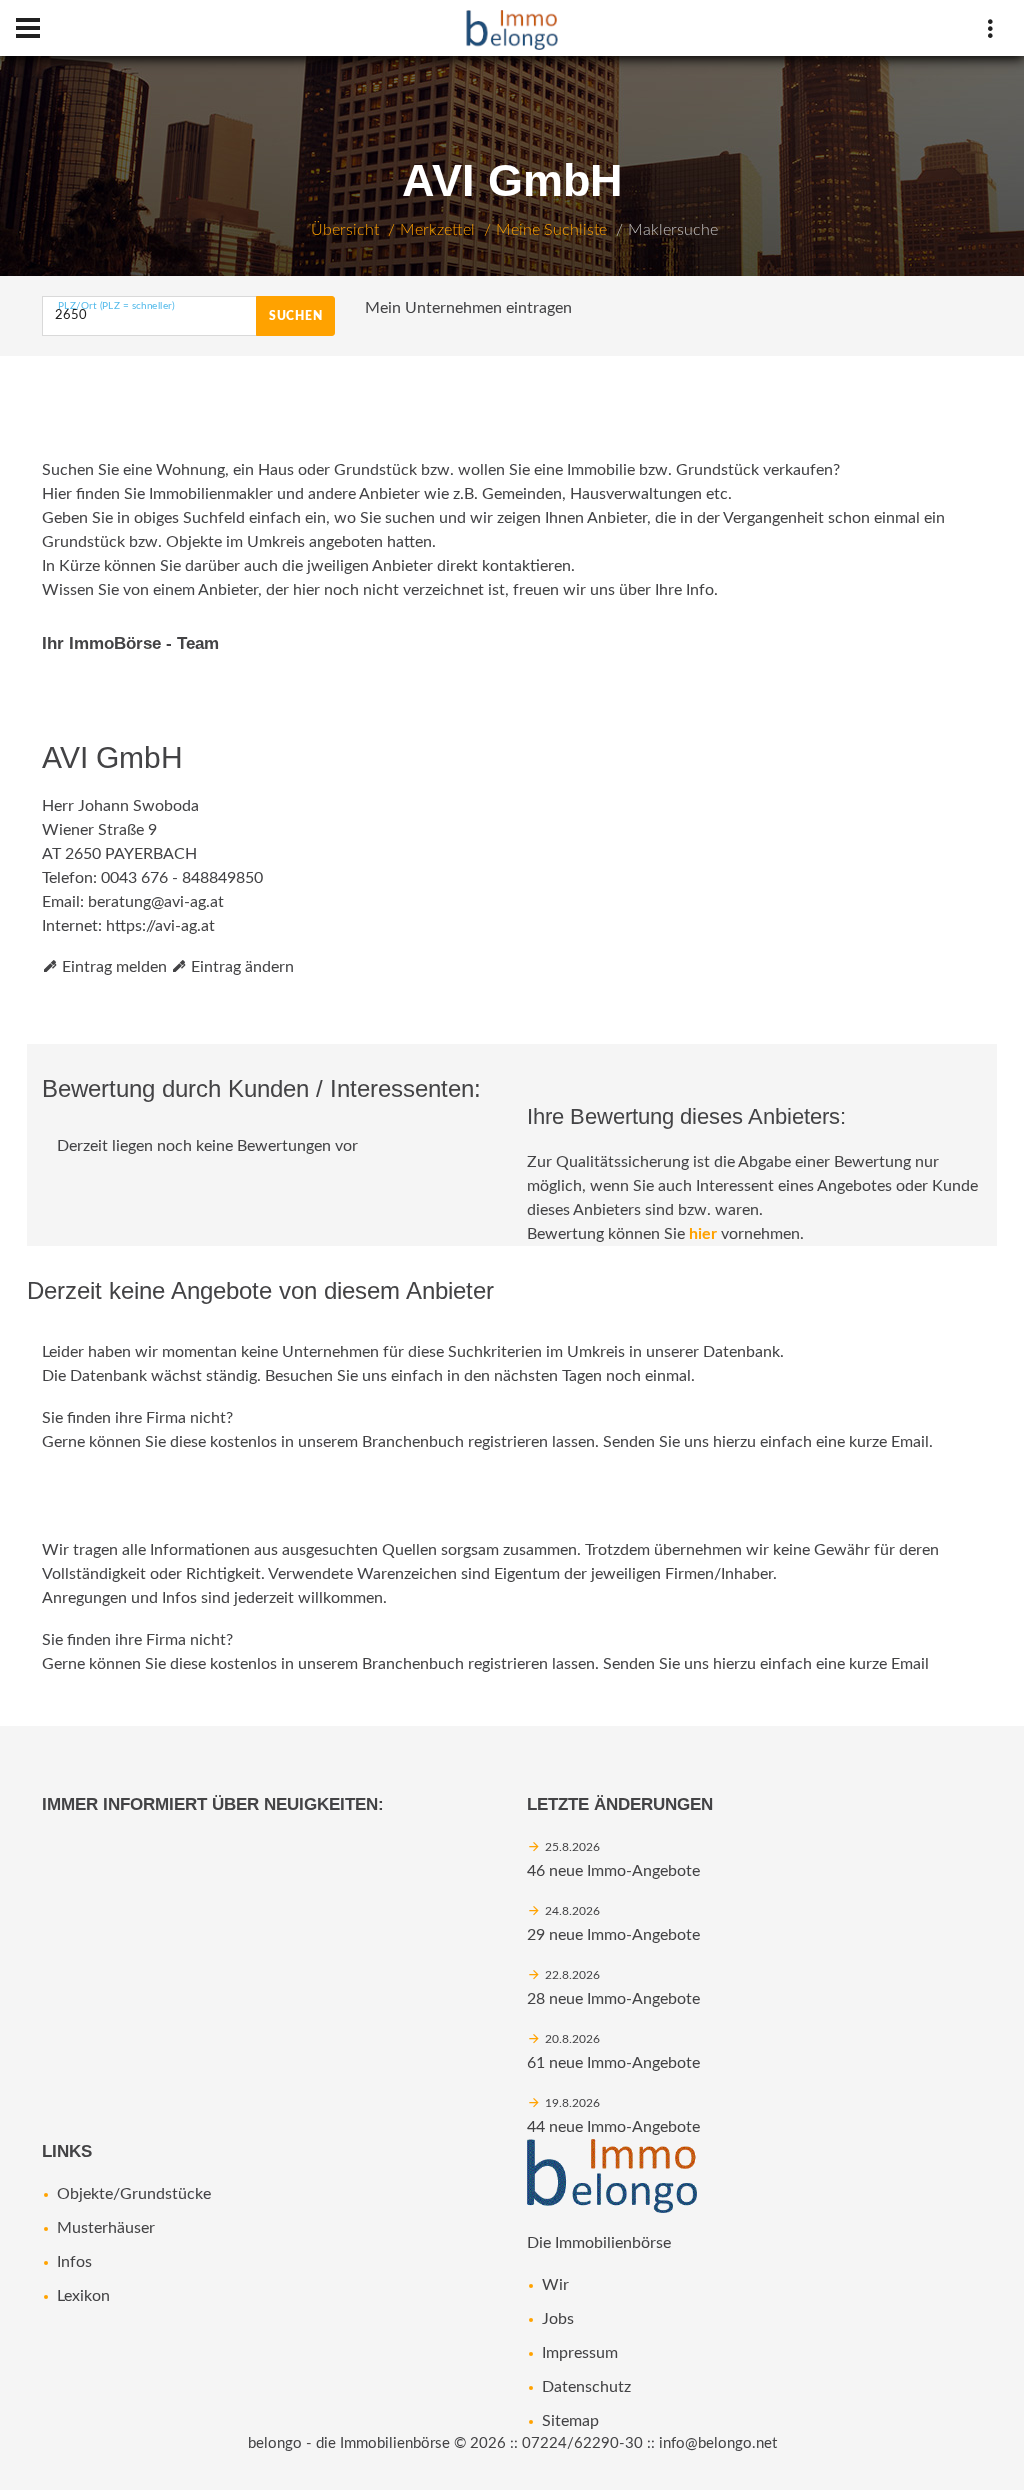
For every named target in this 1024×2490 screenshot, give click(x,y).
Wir (555, 2285)
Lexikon (83, 2296)
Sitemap (570, 2421)
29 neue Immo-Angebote (613, 1935)
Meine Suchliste (551, 230)
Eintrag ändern (240, 967)
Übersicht (345, 230)
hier (703, 1234)
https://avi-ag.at (160, 926)
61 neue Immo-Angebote (613, 2063)
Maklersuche (673, 230)
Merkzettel (437, 230)
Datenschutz (586, 2387)
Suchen (295, 316)
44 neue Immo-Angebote (613, 2127)
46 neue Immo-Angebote (613, 1871)
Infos (74, 2262)
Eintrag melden (112, 967)
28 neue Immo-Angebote (613, 1999)
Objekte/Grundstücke (134, 2194)
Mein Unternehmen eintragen (468, 308)
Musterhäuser (106, 2228)
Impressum (580, 2353)
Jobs (558, 2319)
